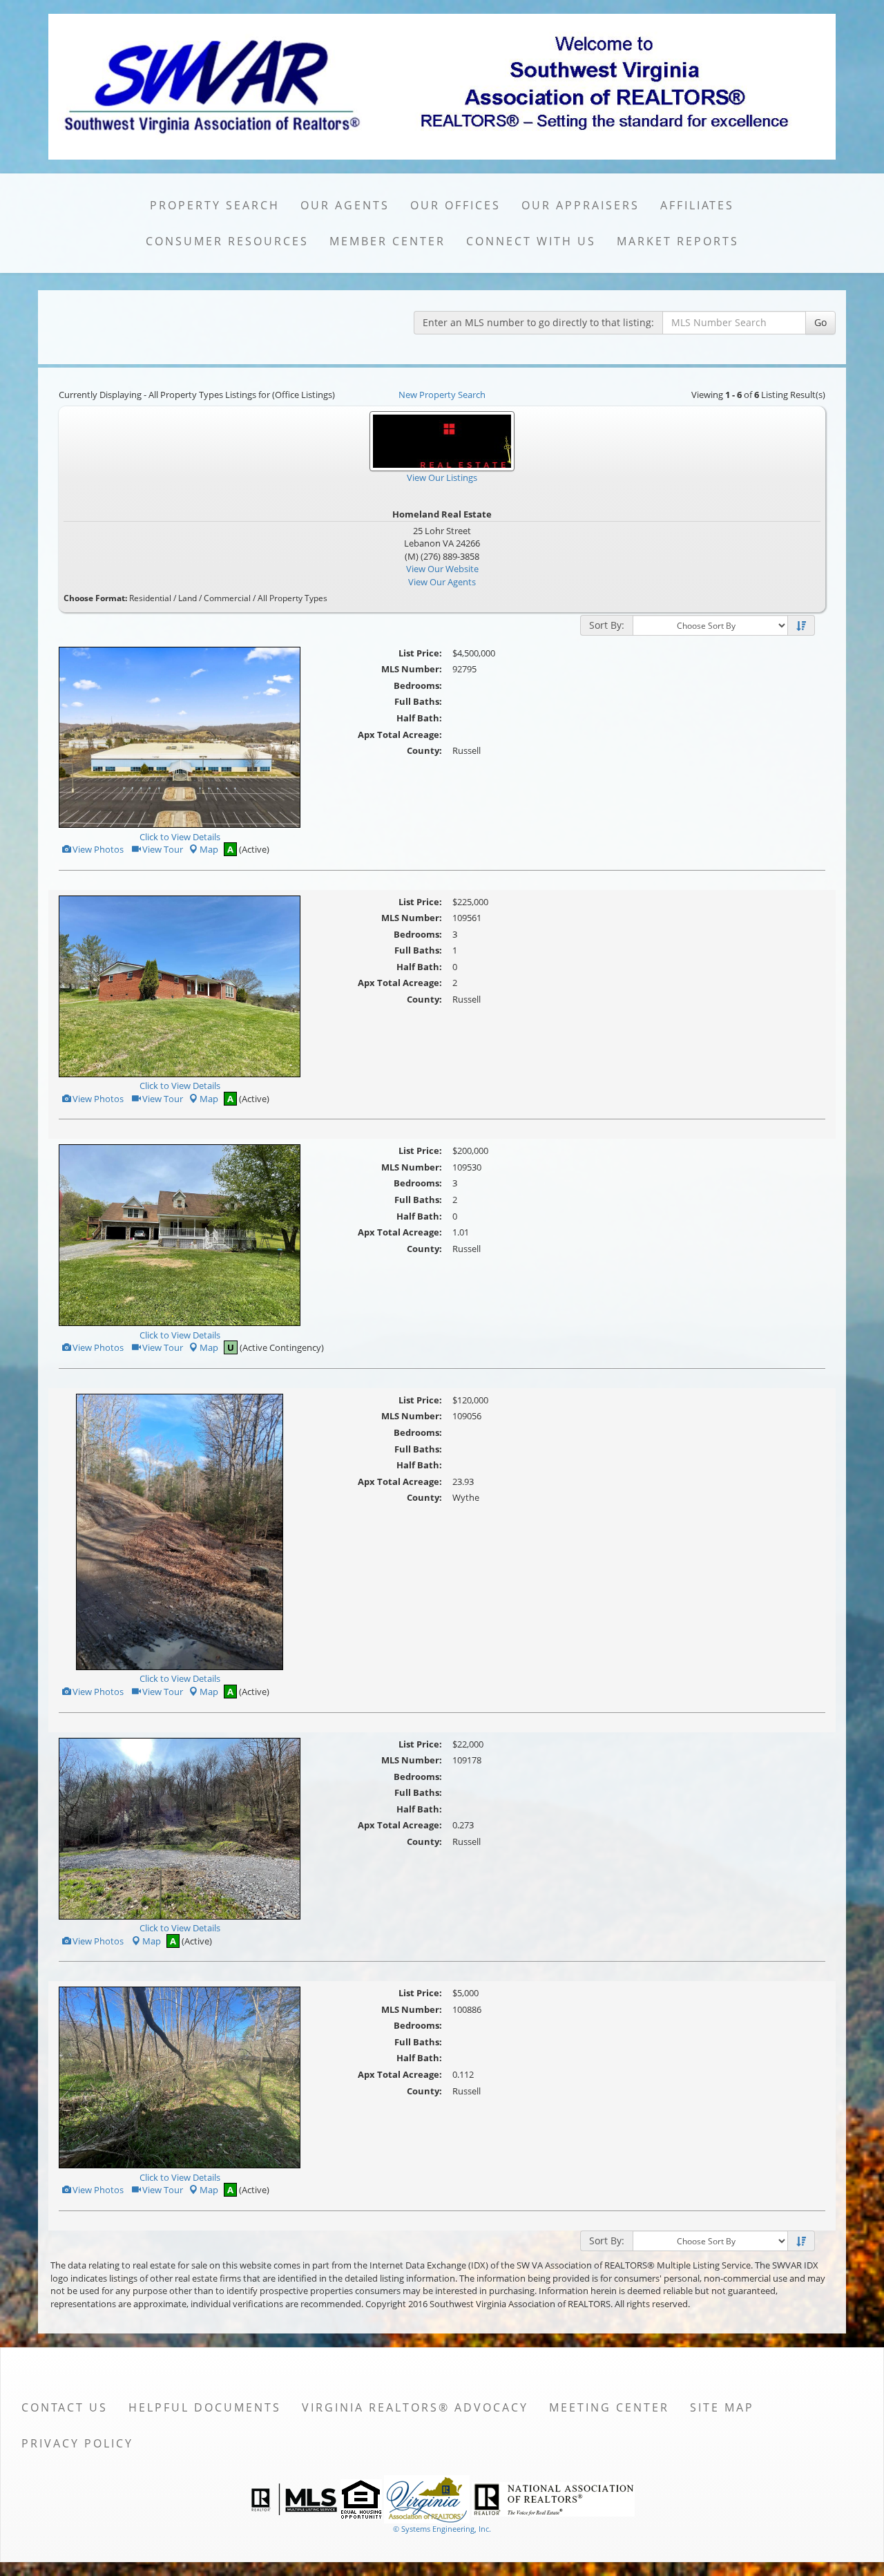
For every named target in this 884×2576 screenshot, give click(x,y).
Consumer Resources (227, 241)
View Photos (97, 849)
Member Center (387, 241)
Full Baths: (418, 701)
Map (209, 849)
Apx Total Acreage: (400, 735)
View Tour (162, 849)
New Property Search (442, 395)
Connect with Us (531, 241)
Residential (150, 598)
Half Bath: (419, 718)
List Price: (420, 653)
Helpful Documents (205, 2407)
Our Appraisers (580, 205)
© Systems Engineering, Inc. (442, 2529)
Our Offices (455, 205)
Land (188, 598)
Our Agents (345, 205)
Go (820, 322)
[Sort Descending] (801, 626)
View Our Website (442, 569)
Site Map (722, 2407)
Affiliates (697, 205)
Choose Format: (95, 598)
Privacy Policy (77, 2443)
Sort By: (607, 625)
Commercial (227, 598)
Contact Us (65, 2407)
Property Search (215, 205)
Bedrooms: (418, 685)
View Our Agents (442, 582)
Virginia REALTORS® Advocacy (415, 2407)
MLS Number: (412, 669)
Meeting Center (609, 2407)
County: (424, 750)
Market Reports (678, 241)
